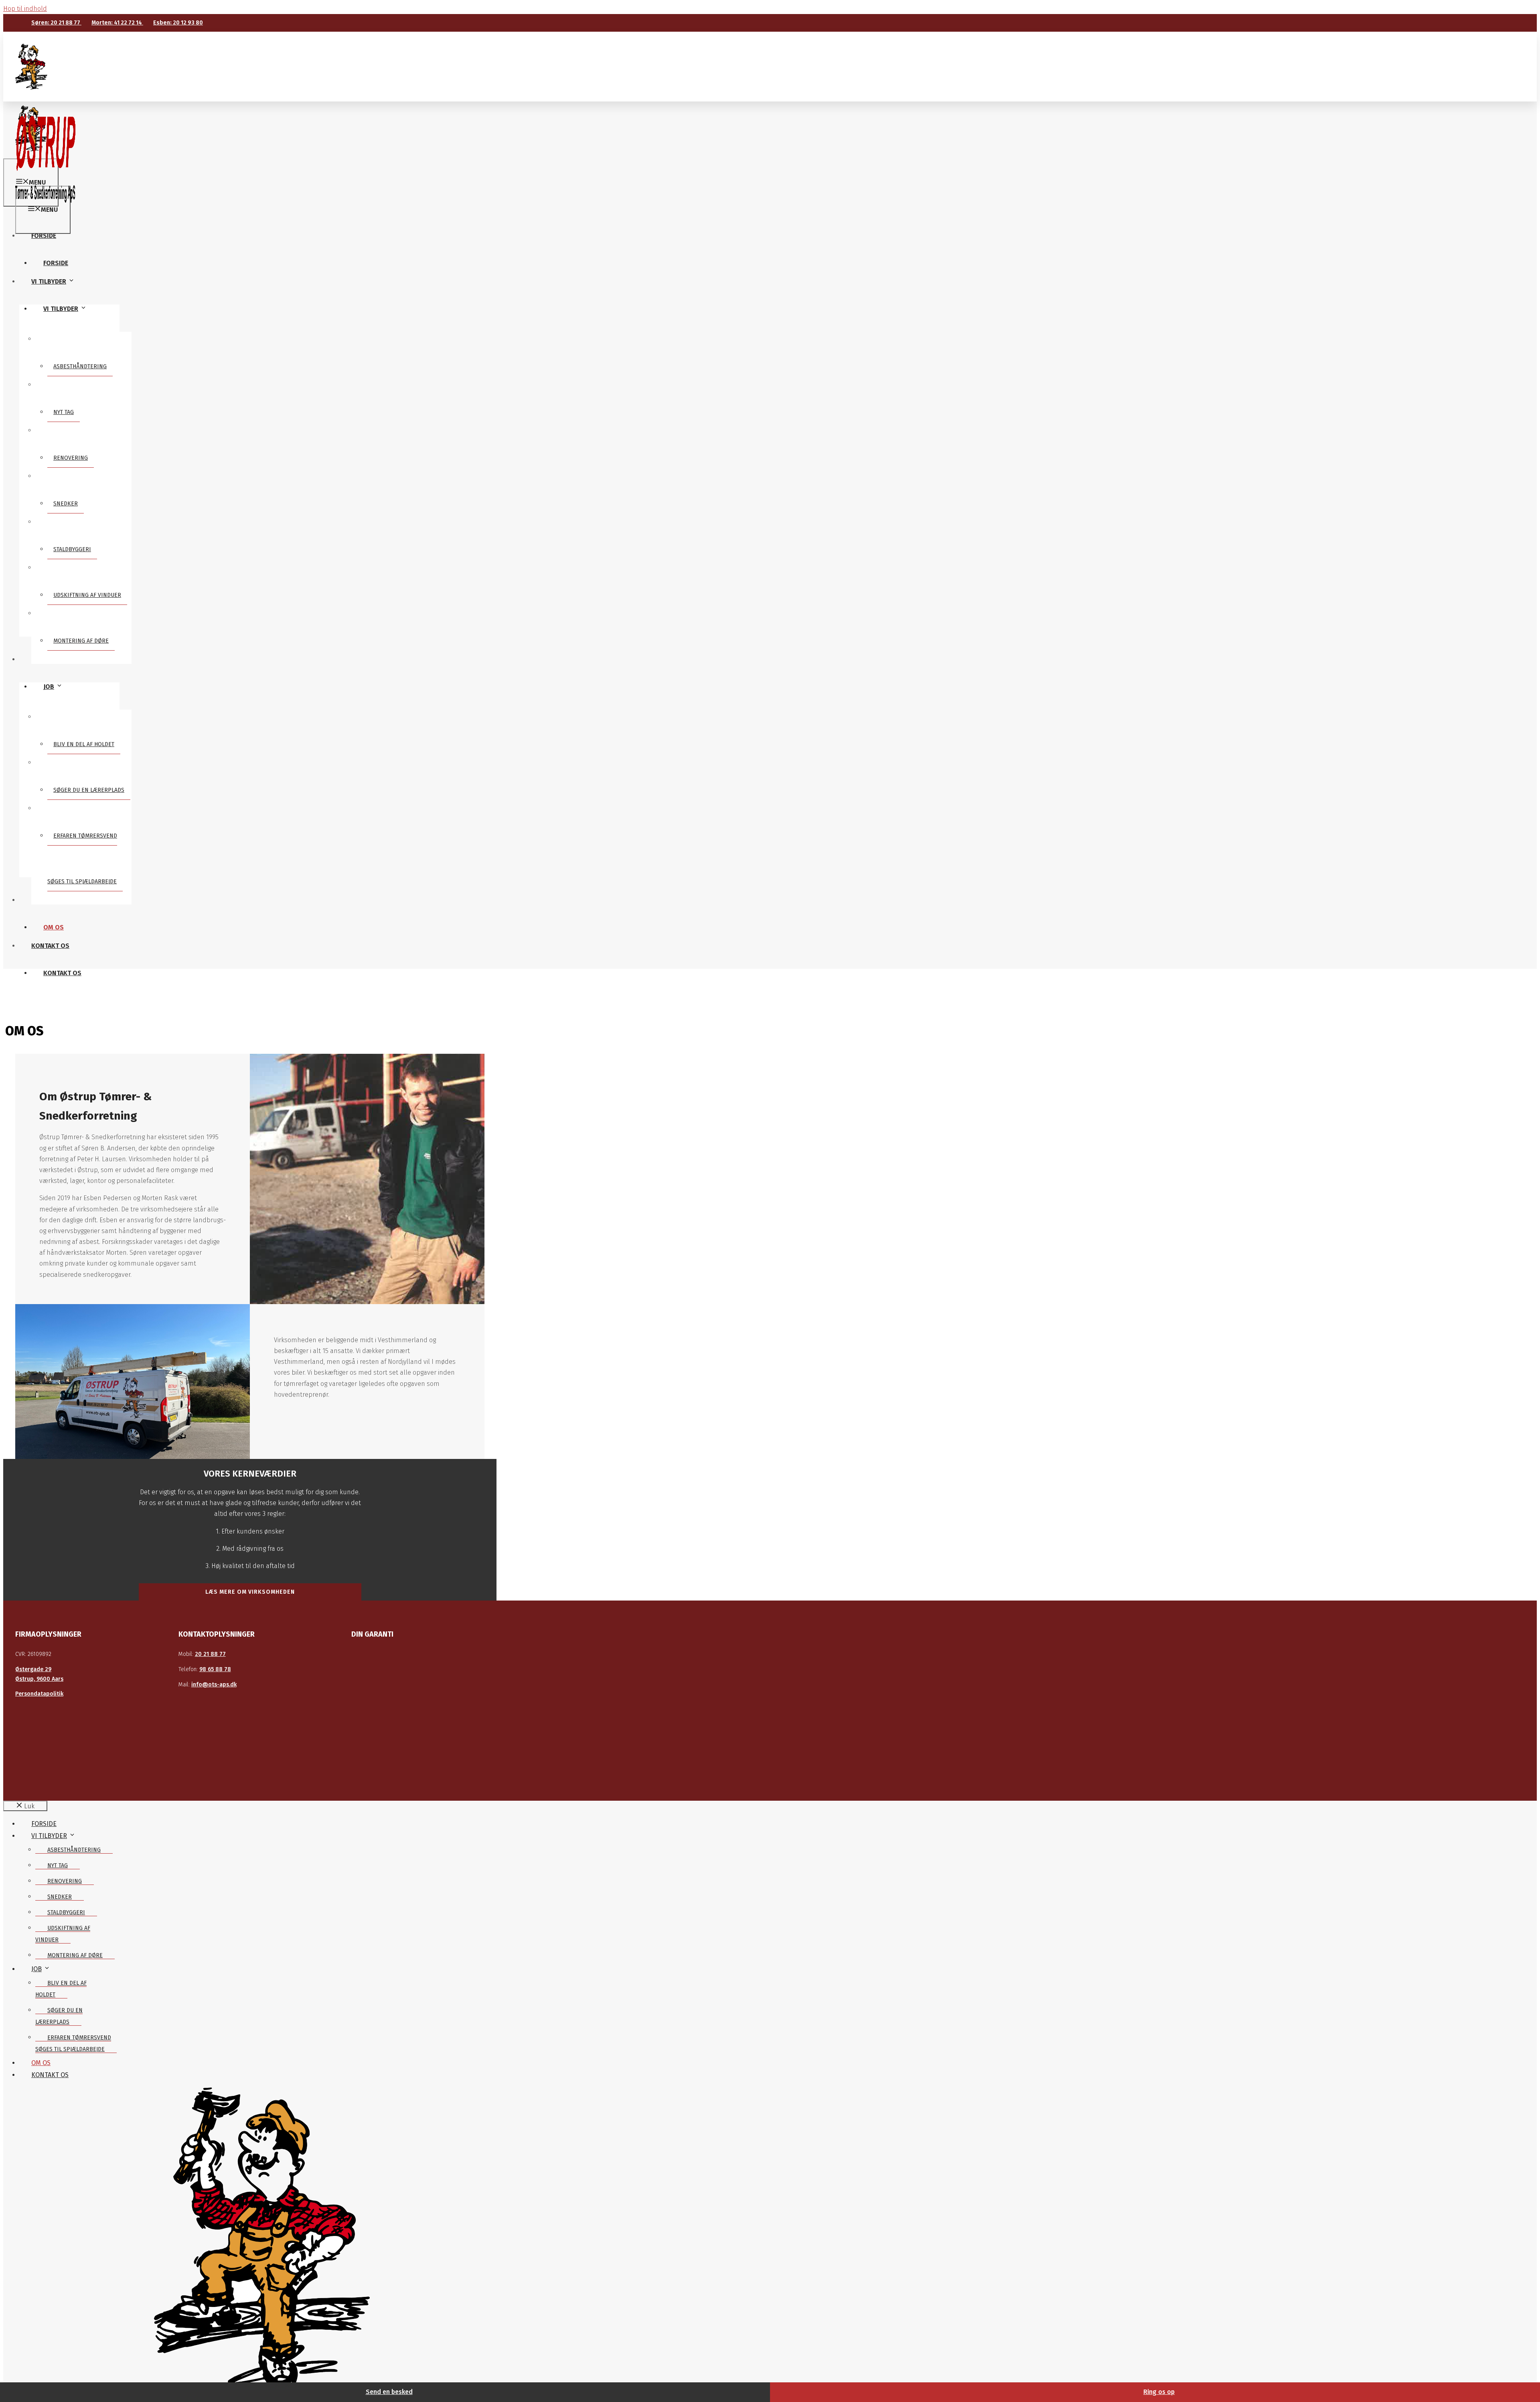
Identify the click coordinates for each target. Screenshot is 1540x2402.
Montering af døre (81, 641)
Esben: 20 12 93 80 (178, 23)
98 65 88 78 (215, 1669)
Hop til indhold (25, 9)
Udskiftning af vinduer (87, 595)
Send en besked (389, 2392)
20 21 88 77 (210, 1654)
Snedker (66, 504)
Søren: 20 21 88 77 (56, 23)
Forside (56, 263)
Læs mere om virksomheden (250, 1592)
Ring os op (1159, 2392)
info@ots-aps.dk (214, 1685)
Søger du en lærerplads (89, 790)
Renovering (71, 458)
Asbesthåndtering (80, 366)
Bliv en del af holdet (84, 744)
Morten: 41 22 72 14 (117, 23)
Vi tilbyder (61, 309)
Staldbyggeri (72, 549)
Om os (54, 927)
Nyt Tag (64, 412)
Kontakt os (62, 973)
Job (49, 687)
